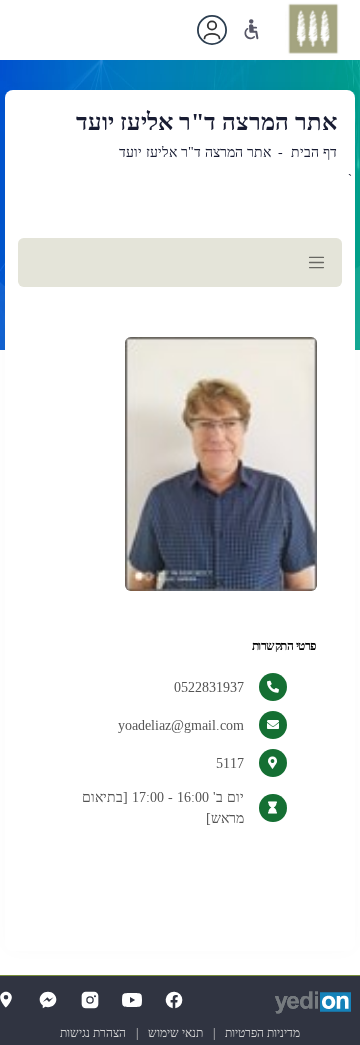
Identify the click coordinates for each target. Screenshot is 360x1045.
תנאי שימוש (175, 1033)
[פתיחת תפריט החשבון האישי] (212, 30)
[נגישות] (251, 29)
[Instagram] (90, 1000)
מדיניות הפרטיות (262, 1033)
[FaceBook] (174, 1000)
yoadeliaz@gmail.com (181, 725)
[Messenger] (48, 1000)
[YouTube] (132, 1000)
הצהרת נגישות (93, 1033)
